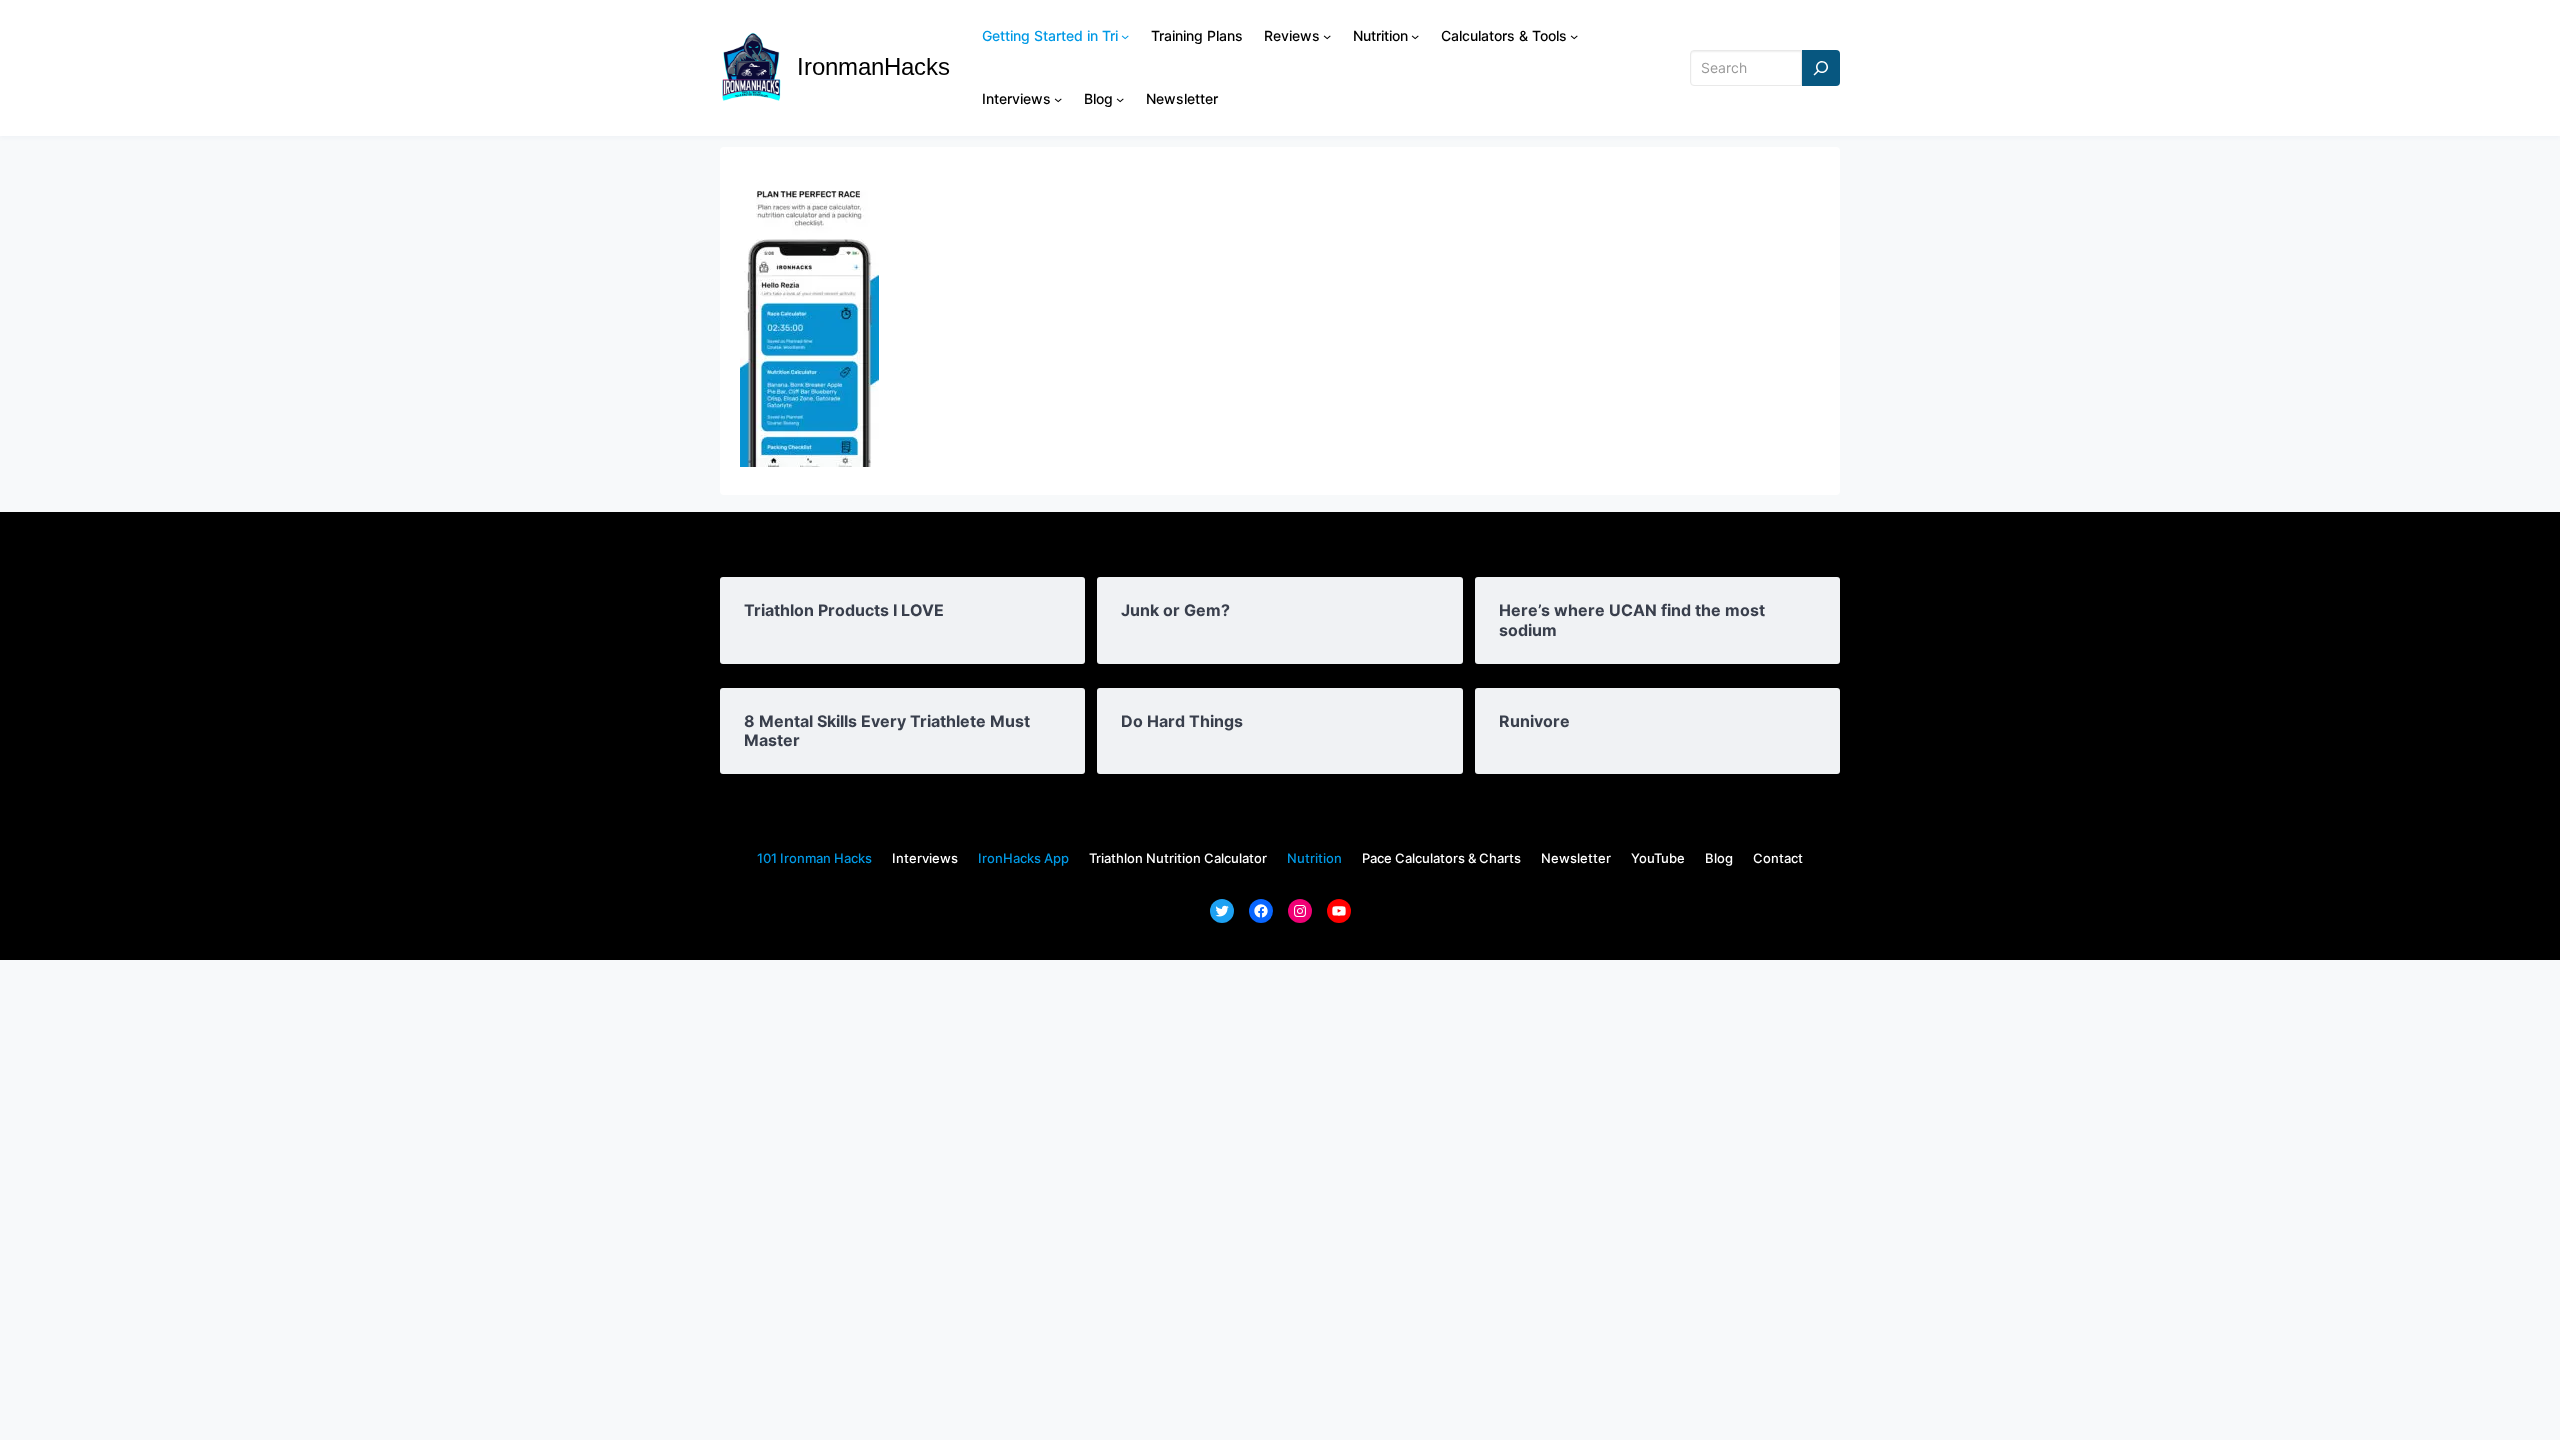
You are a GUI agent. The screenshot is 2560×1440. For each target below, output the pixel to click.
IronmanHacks (873, 66)
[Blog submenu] (1120, 99)
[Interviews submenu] (1058, 99)
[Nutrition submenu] (1415, 36)
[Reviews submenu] (1327, 36)
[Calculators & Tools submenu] (1574, 36)
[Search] (1821, 68)
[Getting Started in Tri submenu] (1125, 36)
